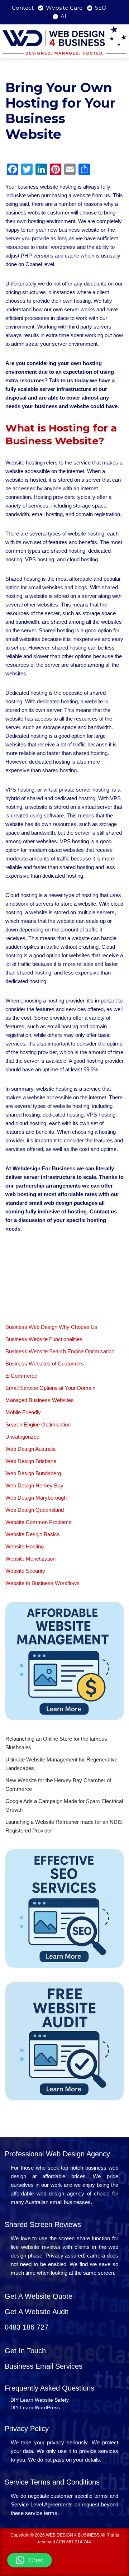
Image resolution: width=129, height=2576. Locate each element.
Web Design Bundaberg (33, 1473)
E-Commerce (21, 1376)
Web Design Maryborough (36, 1498)
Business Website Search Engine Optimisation (60, 1351)
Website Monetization (30, 1559)
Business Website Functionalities (44, 1339)
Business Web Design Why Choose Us (51, 1327)
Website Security (25, 1571)
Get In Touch (25, 2351)
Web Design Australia (30, 1449)
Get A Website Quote (39, 2296)
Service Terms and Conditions (52, 2482)
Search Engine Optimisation (38, 1424)
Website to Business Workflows (42, 1583)
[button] (30, 2560)
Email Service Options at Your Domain (50, 1388)
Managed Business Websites (40, 1400)
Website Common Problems (39, 1522)
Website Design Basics (33, 1534)
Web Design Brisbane (31, 1461)
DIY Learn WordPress (35, 2407)
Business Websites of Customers (45, 1364)
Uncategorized (22, 1437)
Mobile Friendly (23, 1412)
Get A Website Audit (37, 2312)
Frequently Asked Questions (49, 2388)
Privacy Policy (27, 2429)
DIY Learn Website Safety (40, 2400)
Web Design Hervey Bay (34, 1485)
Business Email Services (44, 2366)
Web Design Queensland (35, 1510)
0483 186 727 (27, 2327)
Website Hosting (25, 1546)
